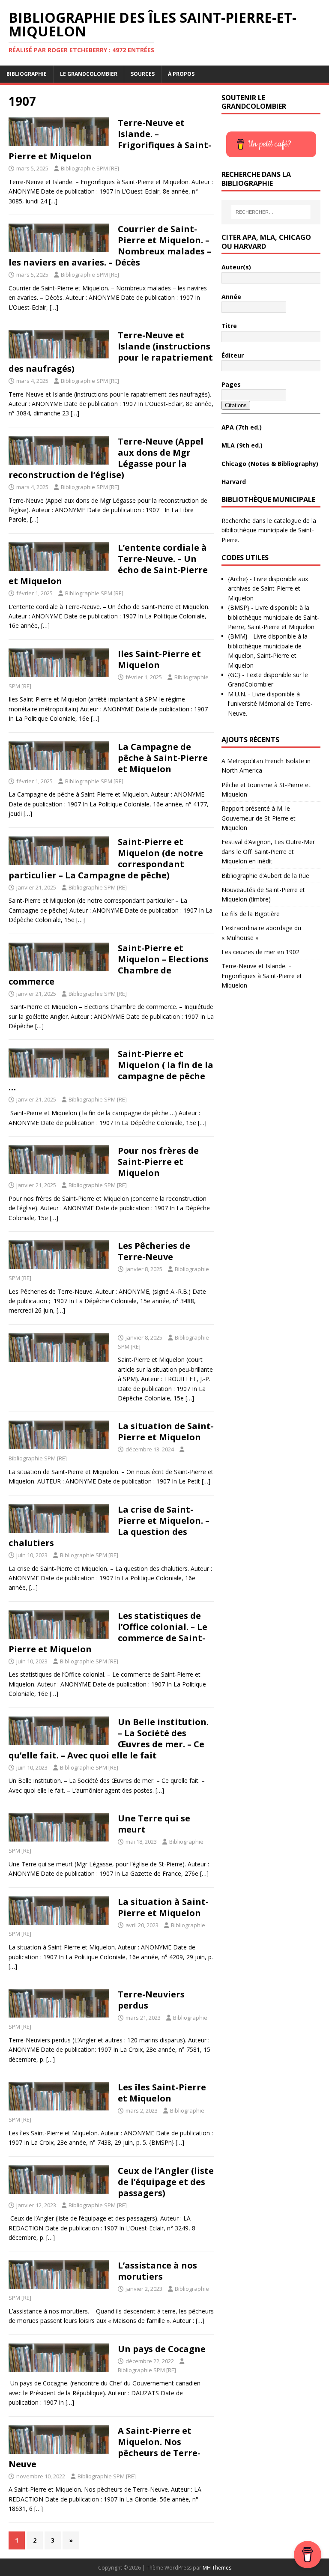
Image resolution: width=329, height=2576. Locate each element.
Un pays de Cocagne (162, 2349)
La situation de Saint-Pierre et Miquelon (166, 1431)
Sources (143, 74)
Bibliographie (27, 74)
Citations (236, 405)
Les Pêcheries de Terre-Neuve (154, 1251)
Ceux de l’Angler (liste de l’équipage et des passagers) (166, 2182)
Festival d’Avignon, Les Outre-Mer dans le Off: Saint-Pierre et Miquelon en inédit (268, 851)
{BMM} (238, 636)
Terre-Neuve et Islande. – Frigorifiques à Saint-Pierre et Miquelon (262, 976)
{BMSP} (239, 607)
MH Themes (217, 2568)
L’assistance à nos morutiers (157, 2271)
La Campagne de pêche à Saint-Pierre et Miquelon (163, 758)
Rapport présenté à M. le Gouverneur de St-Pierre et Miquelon (259, 818)
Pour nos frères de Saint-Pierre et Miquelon (158, 1162)
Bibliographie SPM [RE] (90, 168)
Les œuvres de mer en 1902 (260, 952)
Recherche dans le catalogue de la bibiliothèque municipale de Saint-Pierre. (269, 530)
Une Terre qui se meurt (154, 1824)
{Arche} (238, 579)
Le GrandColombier (89, 74)
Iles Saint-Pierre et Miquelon (159, 659)
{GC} (234, 675)
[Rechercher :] (271, 212)
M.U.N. (237, 694)
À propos (181, 74)
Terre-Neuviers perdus (151, 2000)
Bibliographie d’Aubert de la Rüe (265, 876)
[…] (53, 201)
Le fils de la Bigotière (251, 914)
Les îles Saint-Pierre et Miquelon (162, 2093)
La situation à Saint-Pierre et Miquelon (163, 1907)
